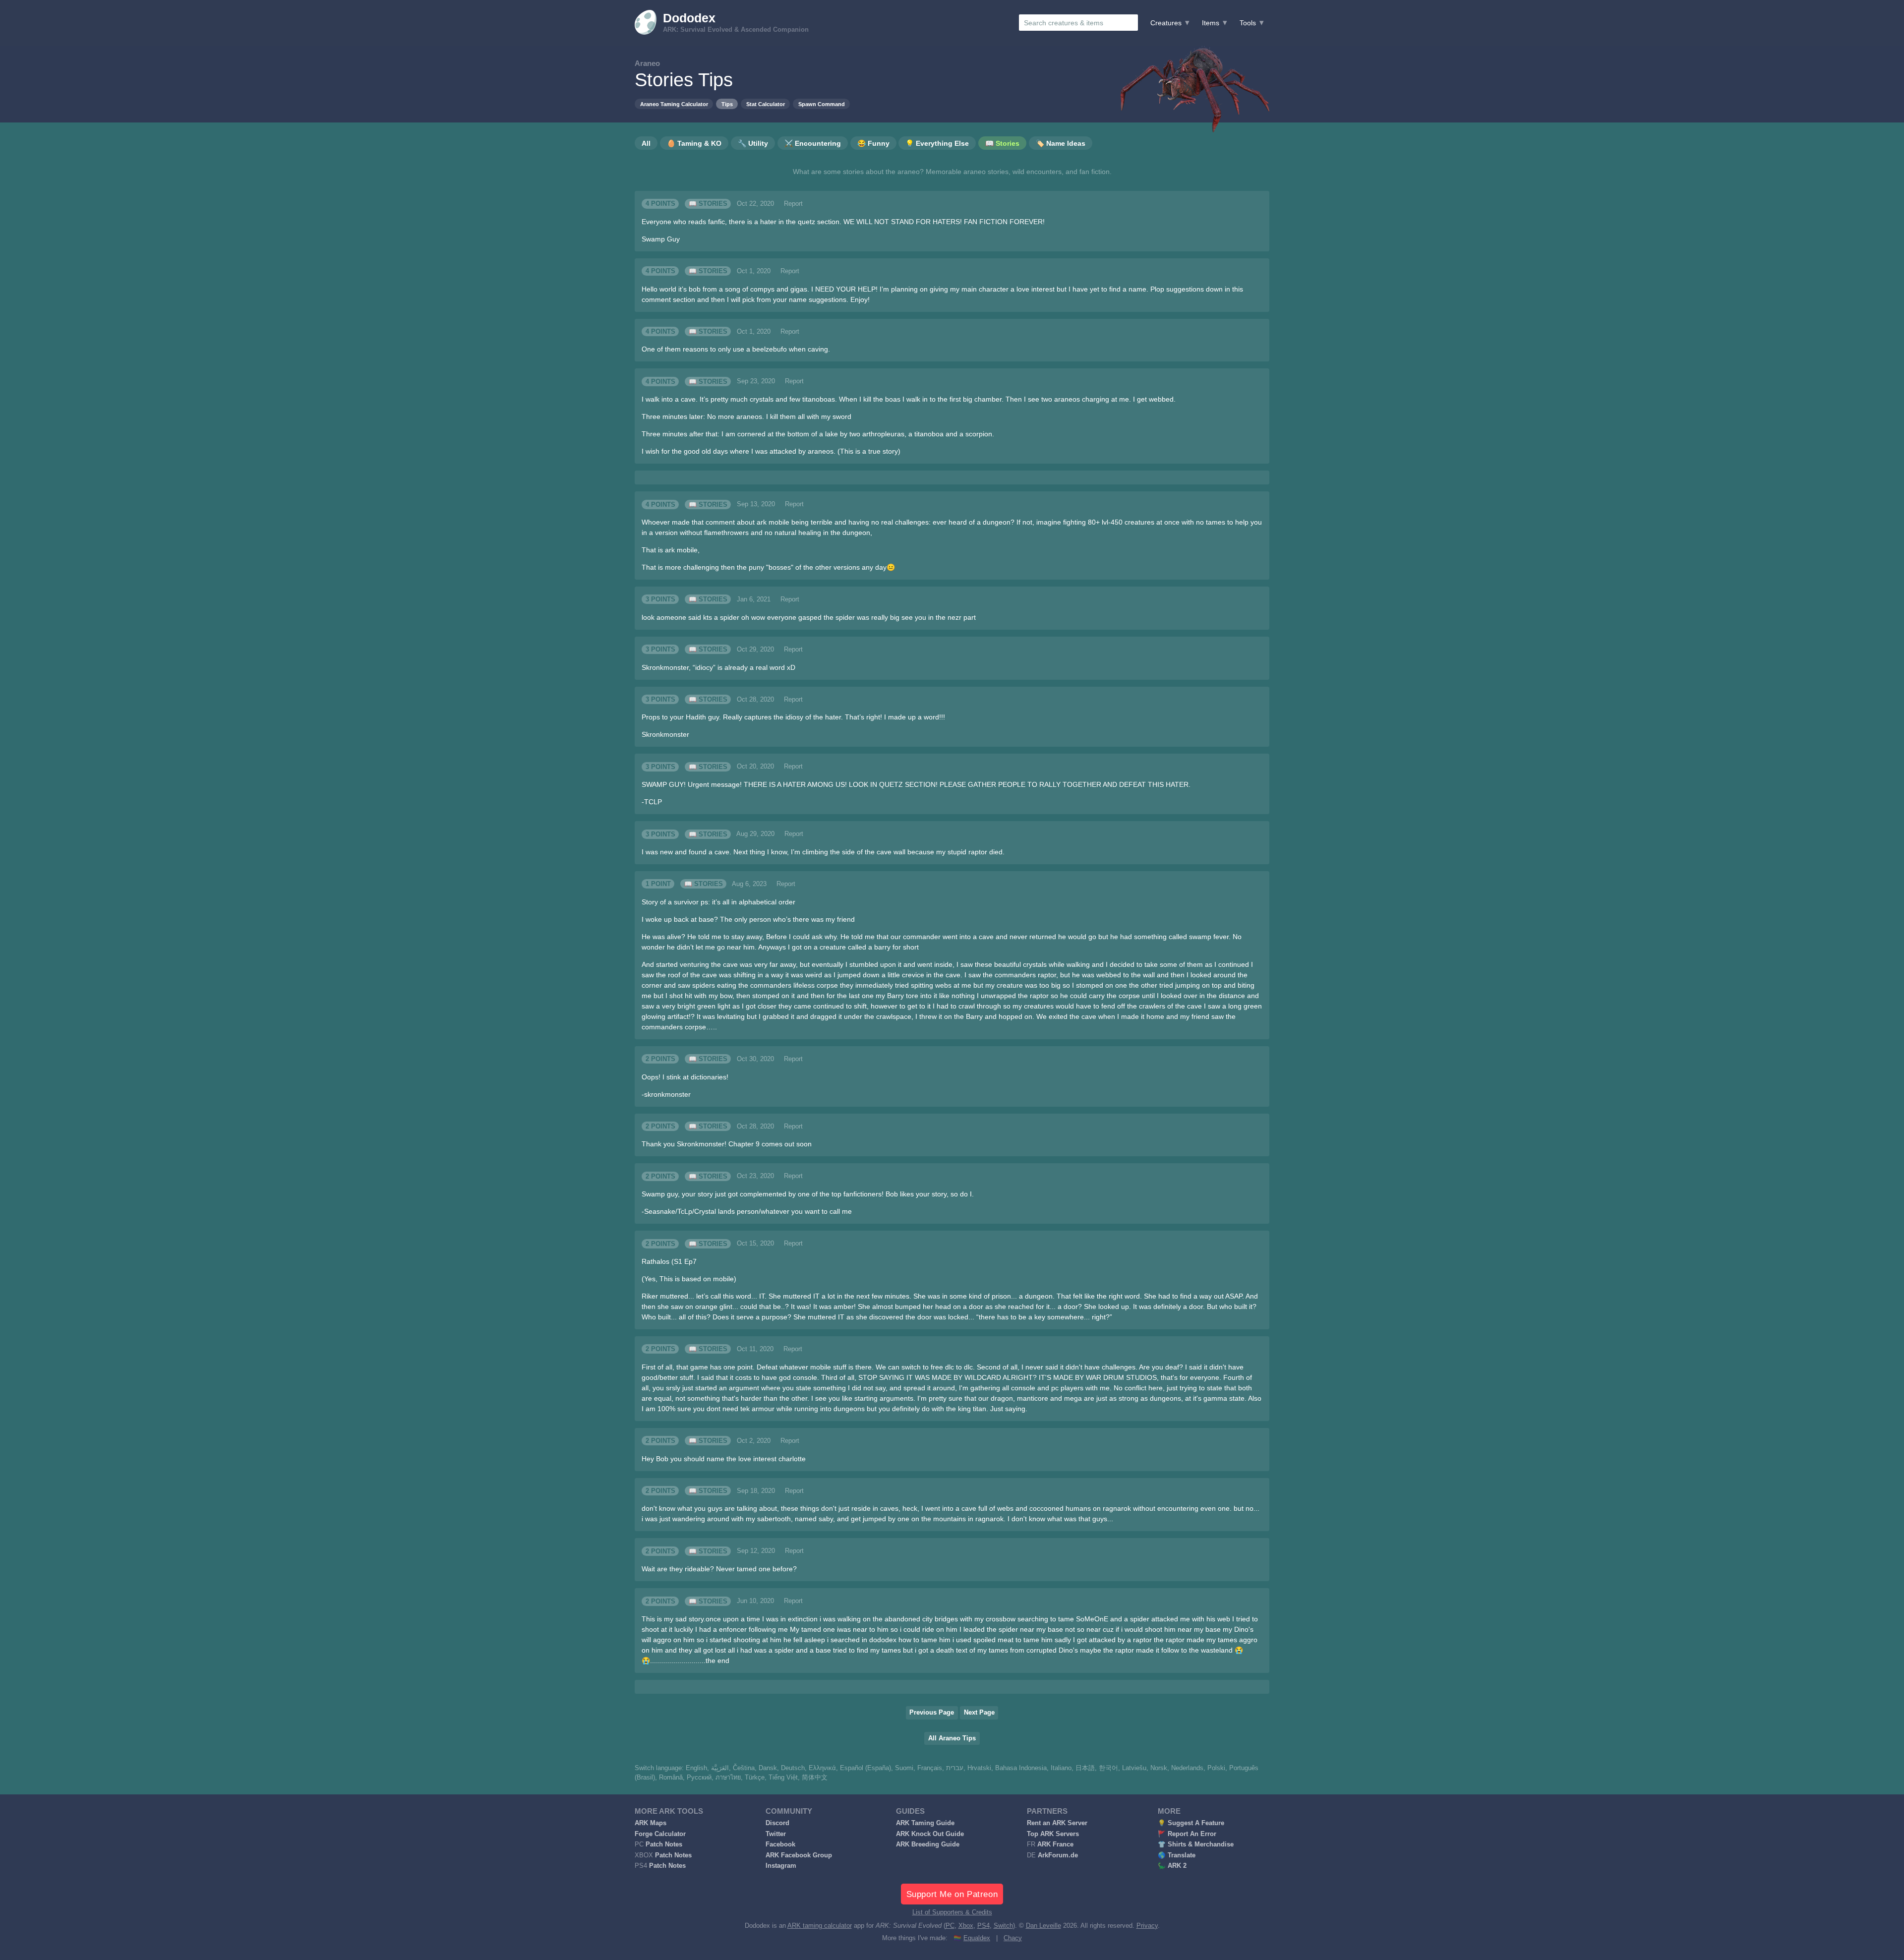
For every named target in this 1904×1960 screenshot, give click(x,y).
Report (793, 204)
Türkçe (755, 1778)
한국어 (1108, 1768)
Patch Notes (664, 1844)
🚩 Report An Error (1187, 1834)
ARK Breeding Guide (928, 1844)
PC (950, 1926)
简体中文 (815, 1778)
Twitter (776, 1834)
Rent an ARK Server (1057, 1823)
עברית (955, 1768)
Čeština (744, 1768)
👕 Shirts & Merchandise (1196, 1844)
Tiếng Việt (783, 1778)
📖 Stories (708, 204)
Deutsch (793, 1768)
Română (671, 1778)
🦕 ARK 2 (1172, 1866)
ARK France (1055, 1844)
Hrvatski (979, 1768)
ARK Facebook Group (799, 1855)
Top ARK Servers (1053, 1834)
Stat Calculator (766, 104)
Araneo (647, 63)
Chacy (1013, 1938)
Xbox (966, 1926)
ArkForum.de (1058, 1855)
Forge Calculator (660, 1834)
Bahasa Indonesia (1021, 1768)
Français (930, 1768)
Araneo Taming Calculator (674, 104)
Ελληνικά (822, 1768)
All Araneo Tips (952, 1738)
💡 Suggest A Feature (1191, 1823)
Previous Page (932, 1713)
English (696, 1768)
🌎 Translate (1177, 1855)
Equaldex (977, 1938)
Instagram (781, 1866)
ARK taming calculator (820, 1926)
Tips (727, 104)
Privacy (1147, 1926)
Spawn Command (822, 104)
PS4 (983, 1926)
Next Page (979, 1713)
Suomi (904, 1768)
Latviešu (1134, 1768)
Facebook (780, 1844)
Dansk (768, 1768)
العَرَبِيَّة (720, 1768)
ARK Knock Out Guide (930, 1834)
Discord (777, 1823)
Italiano (1061, 1768)
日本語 (1085, 1768)
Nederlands (1187, 1768)
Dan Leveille (1043, 1926)
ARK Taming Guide (925, 1823)
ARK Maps (651, 1823)
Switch (1003, 1926)
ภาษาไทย (728, 1778)
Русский (699, 1778)
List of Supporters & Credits (952, 1912)
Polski (1216, 1768)
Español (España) (865, 1768)
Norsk (1159, 1768)
